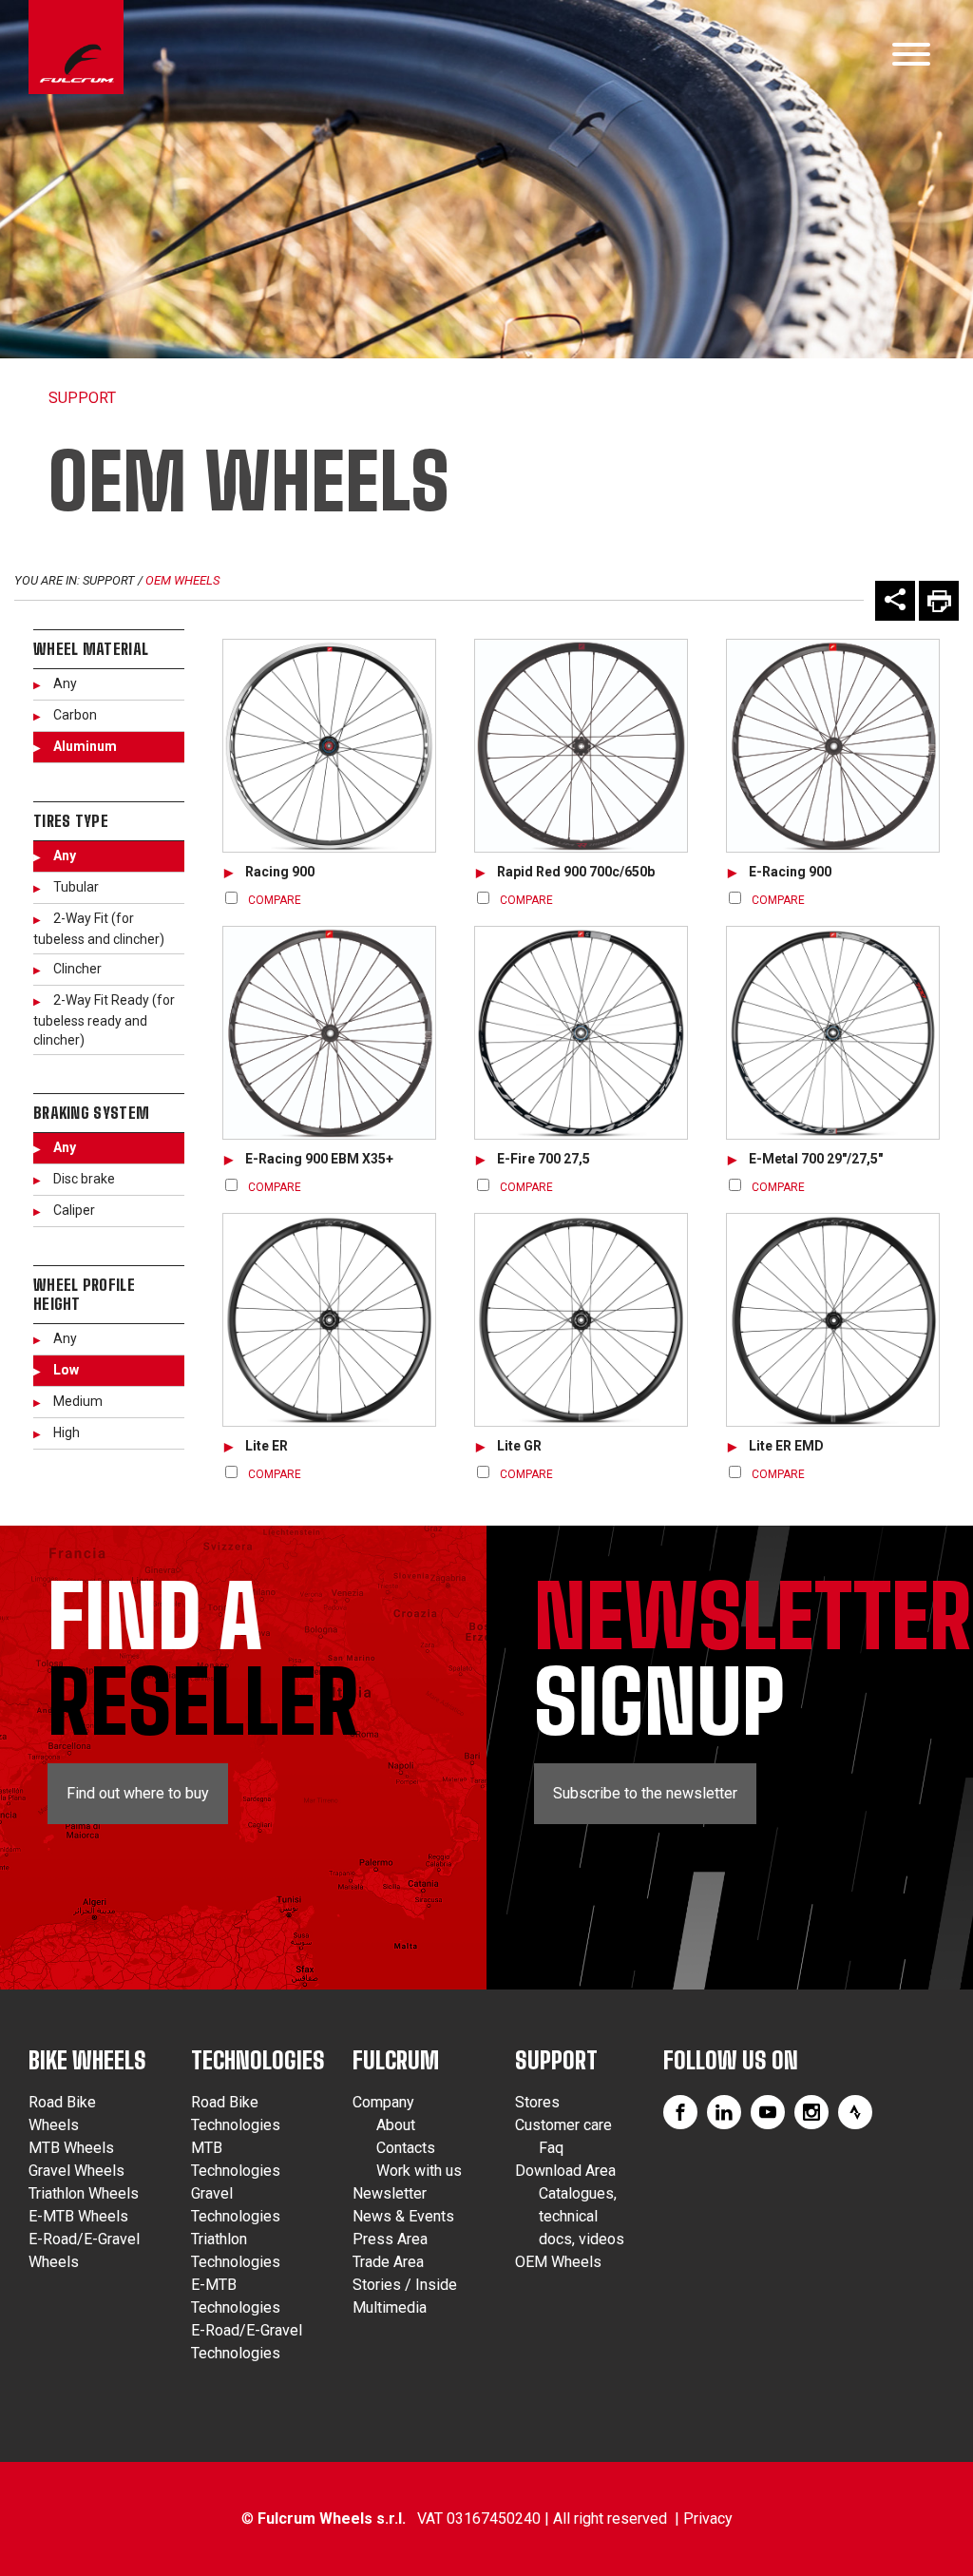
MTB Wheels (71, 2148)
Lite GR (519, 1446)
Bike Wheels (87, 2060)
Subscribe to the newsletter (645, 1793)
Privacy (708, 2518)
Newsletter (390, 2193)
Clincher (77, 969)
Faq (551, 2148)
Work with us (419, 2171)
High (67, 1432)
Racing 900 (280, 872)
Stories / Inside (405, 2285)
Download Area (565, 2171)
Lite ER (267, 1446)
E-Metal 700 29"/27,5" (816, 1159)
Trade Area (388, 2262)
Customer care (563, 2125)
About (396, 2125)
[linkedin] (724, 2112)
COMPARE (275, 900)
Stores (537, 2102)
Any (65, 683)
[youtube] (768, 2112)
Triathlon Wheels (84, 2193)
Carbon (75, 715)
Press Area (390, 2239)
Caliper (74, 1210)
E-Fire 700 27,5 (544, 1159)
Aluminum (85, 746)
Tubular (76, 887)
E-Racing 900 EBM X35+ (319, 1159)
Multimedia (390, 2307)
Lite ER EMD (786, 1446)
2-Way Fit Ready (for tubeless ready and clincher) (104, 1020)
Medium (78, 1401)
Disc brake (84, 1179)
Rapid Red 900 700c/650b (576, 872)
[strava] (855, 2112)
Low (66, 1370)
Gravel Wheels (76, 2171)
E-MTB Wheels (78, 2216)
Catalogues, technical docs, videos (582, 2216)
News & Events (403, 2216)
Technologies (258, 2060)
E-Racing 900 (790, 872)
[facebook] (680, 2112)
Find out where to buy (138, 1793)
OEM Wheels (182, 580)
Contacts (406, 2148)
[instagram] (811, 2112)
